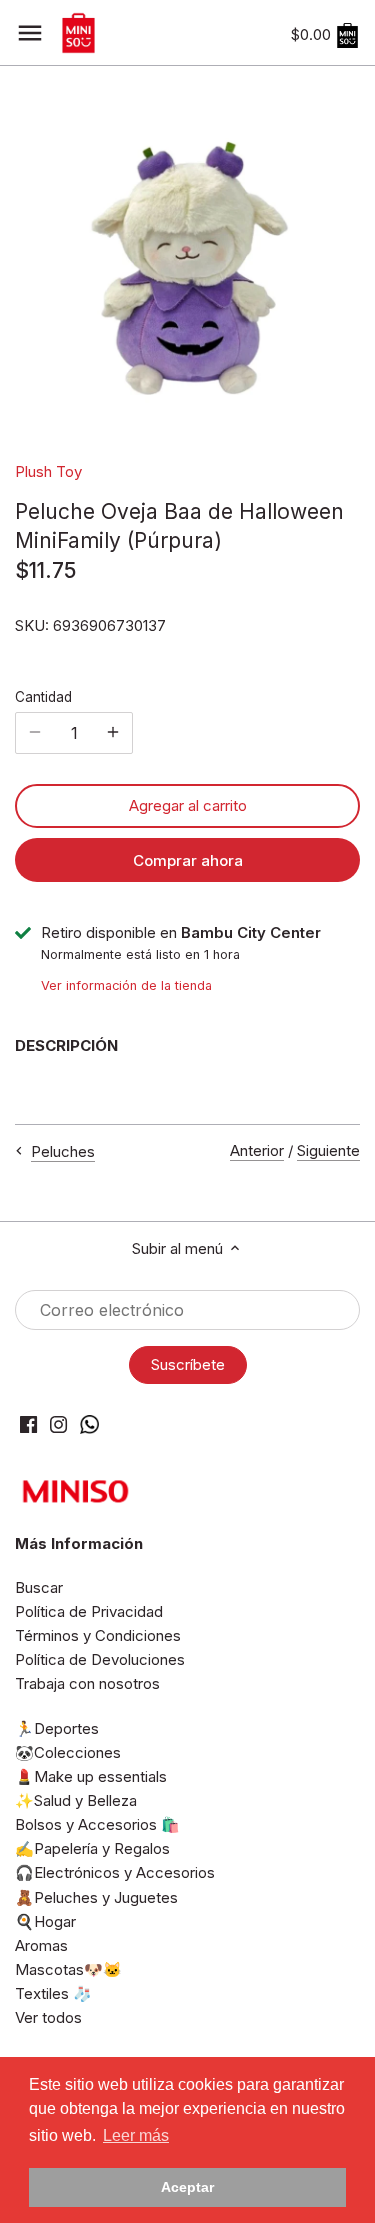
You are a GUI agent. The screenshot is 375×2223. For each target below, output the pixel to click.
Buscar (39, 1587)
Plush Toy (48, 471)
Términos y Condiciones (98, 1635)
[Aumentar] (113, 733)
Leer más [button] (136, 2135)
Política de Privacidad (89, 1611)
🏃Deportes (57, 1728)
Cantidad (43, 697)
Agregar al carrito (188, 805)
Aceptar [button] (187, 2187)
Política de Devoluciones (100, 1659)
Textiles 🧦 (53, 1993)
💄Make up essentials (91, 1776)
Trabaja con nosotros (87, 1683)
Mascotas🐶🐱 (68, 1969)
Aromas (41, 1945)
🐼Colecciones (68, 1752)
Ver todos (48, 2017)
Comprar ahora (188, 860)
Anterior (257, 1150)
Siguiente (328, 1150)
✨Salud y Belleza (76, 1800)
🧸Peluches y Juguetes (96, 1897)
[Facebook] (28, 1423)
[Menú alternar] (30, 33)
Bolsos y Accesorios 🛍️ (97, 1824)
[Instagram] (58, 1423)
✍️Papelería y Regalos (92, 1848)
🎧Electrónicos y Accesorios (115, 1872)
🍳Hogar (45, 1921)
